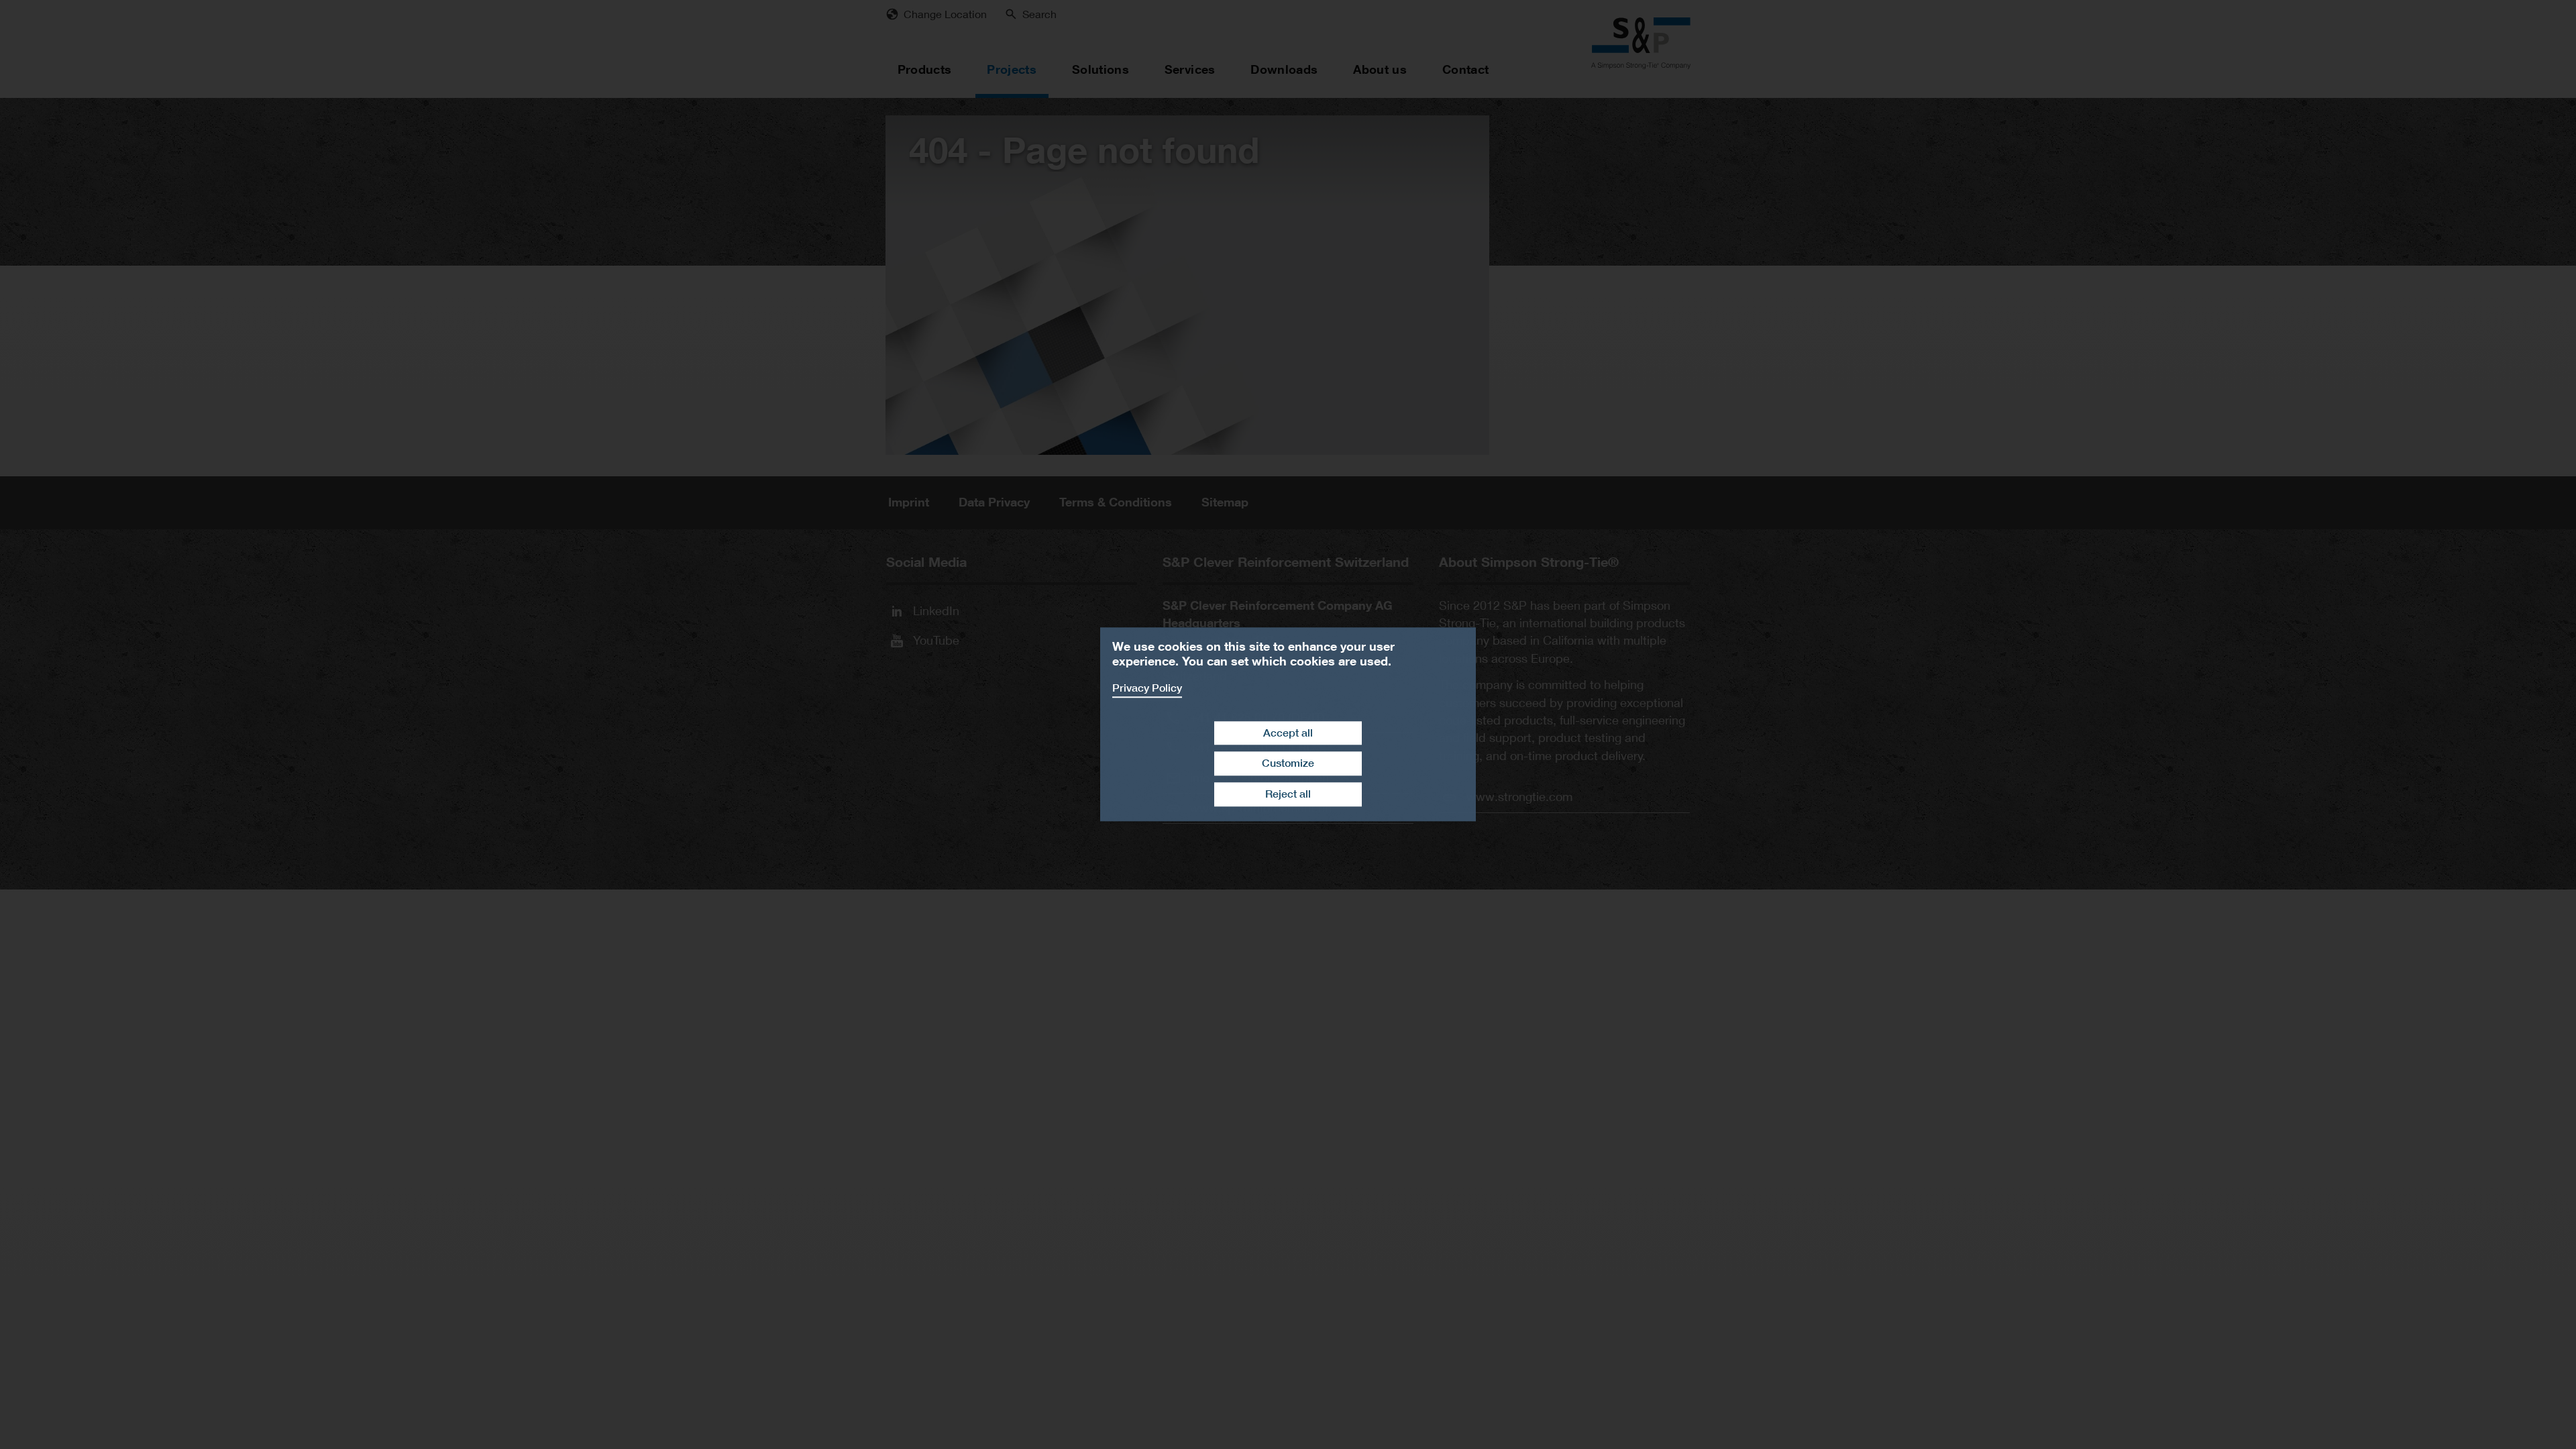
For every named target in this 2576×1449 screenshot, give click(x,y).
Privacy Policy (1147, 688)
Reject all (1288, 794)
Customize (1288, 764)
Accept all (1288, 733)
